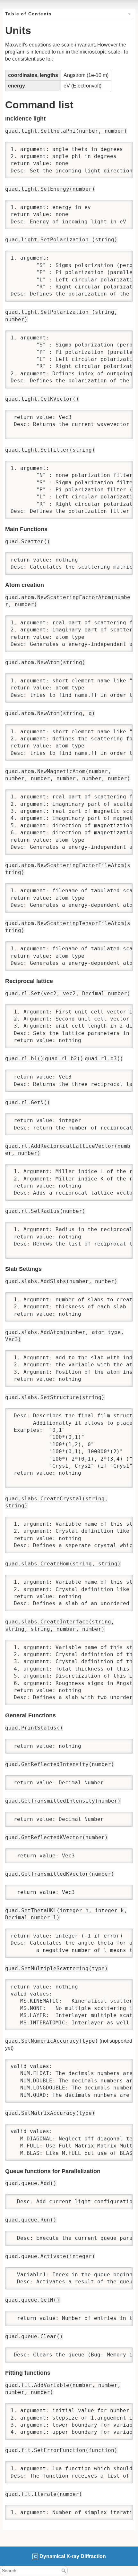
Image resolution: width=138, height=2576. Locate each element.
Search (64, 2571)
